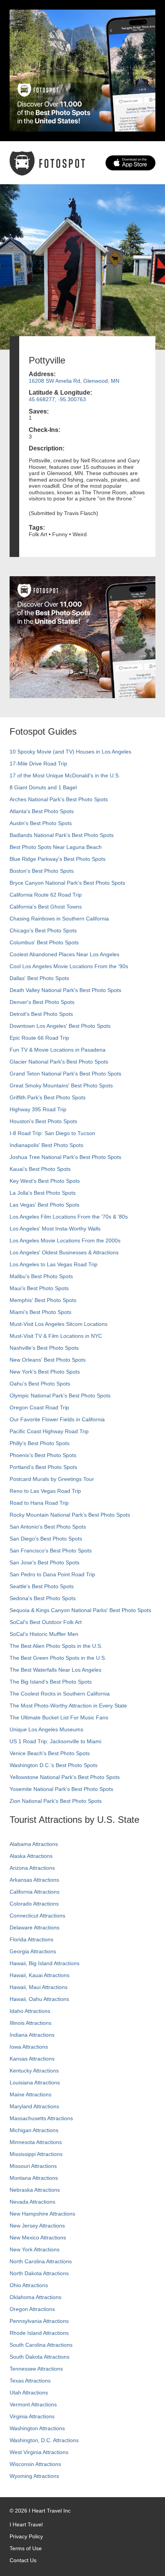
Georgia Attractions (33, 1951)
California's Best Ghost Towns (46, 907)
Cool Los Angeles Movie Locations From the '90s (69, 966)
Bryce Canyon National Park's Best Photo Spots (67, 883)
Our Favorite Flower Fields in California (57, 1419)
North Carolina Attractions (41, 2261)
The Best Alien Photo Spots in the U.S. (56, 1646)
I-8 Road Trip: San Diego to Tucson (52, 1133)
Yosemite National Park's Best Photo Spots (61, 1789)
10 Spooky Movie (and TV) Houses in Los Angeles (70, 752)
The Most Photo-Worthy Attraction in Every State (68, 1706)
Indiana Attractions (32, 2035)
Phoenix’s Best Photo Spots (43, 1455)
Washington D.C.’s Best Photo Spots (54, 1765)
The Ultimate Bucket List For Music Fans (59, 1717)
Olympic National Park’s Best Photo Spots (60, 1396)
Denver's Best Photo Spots (42, 1002)
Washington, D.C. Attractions (44, 2440)
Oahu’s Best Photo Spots (40, 1384)
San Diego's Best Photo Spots (46, 1539)
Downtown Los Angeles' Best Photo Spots (60, 1026)
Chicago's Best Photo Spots (43, 930)
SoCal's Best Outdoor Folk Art (46, 1622)
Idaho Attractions (30, 2011)
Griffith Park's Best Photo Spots (48, 1097)
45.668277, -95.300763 (57, 399)
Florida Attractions (31, 1939)
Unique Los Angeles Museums (46, 1729)
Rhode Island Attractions (39, 2333)
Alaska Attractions (31, 1856)
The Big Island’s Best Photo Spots (51, 1682)
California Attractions (35, 1892)
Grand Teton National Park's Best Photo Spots (65, 1074)
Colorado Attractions (34, 1904)
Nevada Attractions (32, 2202)
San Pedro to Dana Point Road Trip (52, 1574)
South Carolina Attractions (41, 2345)
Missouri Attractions (33, 2166)
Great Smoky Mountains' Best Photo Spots (61, 1085)
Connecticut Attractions (37, 1916)
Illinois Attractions (31, 2023)
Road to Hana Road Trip (39, 1503)
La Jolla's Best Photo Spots (43, 1193)
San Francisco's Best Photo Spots (51, 1551)
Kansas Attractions (32, 2059)
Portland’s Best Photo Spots (43, 1467)
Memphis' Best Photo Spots (43, 1300)
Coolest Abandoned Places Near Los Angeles (64, 954)
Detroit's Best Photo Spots (41, 1014)
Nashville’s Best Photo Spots (44, 1348)
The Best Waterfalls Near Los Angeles (55, 1670)
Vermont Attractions (33, 2404)
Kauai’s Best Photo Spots (40, 1169)
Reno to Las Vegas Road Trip (45, 1491)
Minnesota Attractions (36, 2142)
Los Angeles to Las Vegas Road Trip (54, 1264)
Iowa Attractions (29, 2047)
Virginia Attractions (32, 2416)
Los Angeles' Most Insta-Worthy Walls (55, 1229)
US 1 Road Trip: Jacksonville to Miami (55, 1741)
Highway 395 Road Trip (38, 1109)
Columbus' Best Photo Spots (44, 942)
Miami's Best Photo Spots (40, 1312)
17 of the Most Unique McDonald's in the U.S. (65, 775)
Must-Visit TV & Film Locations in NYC (56, 1336)
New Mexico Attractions (38, 2238)
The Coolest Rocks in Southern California (60, 1694)
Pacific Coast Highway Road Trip (49, 1431)
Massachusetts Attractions (41, 2118)
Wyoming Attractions (34, 2476)
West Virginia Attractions (39, 2452)
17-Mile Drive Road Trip (38, 764)
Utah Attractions (29, 2393)
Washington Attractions (37, 2428)
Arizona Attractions (32, 1868)
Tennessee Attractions (36, 2369)
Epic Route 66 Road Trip (39, 1038)
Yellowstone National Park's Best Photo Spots (65, 1777)
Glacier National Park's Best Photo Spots (59, 1062)
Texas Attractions (30, 2381)
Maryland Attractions (34, 2106)
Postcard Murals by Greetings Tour (52, 1479)
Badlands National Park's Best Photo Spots (62, 835)
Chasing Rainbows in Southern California (59, 919)
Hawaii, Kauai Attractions (40, 1975)
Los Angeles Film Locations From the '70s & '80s (69, 1217)
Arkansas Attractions (34, 1880)
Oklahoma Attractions (35, 2297)
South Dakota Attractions (40, 2357)
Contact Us (23, 2560)
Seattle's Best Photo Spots (42, 1586)
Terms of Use (26, 2548)
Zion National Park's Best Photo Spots (56, 1801)
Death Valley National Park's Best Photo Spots (65, 990)
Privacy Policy (26, 2536)
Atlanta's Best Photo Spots (42, 811)
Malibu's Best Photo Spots (41, 1276)
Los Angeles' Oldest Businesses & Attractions (64, 1252)
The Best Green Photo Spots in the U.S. (58, 1658)
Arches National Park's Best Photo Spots (59, 799)
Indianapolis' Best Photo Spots (46, 1145)
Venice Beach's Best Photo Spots (50, 1753)
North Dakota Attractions (39, 2273)
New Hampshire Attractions (42, 2214)
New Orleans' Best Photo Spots (48, 1360)
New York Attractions (35, 2249)
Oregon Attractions (32, 2309)
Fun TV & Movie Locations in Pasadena (58, 1050)
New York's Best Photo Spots (45, 1372)
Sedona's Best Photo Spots (43, 1598)
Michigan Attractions (34, 2130)
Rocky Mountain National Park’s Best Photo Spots (70, 1515)
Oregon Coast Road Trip (39, 1407)
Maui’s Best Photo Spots (39, 1288)
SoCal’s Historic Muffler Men (44, 1634)
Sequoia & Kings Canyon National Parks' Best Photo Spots (80, 1610)
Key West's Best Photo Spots (45, 1181)
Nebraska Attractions (35, 2190)
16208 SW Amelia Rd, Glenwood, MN (74, 381)
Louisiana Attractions (35, 2082)
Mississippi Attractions (36, 2154)
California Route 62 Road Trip (46, 895)
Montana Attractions (34, 2178)
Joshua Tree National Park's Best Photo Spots (65, 1157)
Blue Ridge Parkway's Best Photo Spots (58, 859)
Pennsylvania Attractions (39, 2321)
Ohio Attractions (29, 2285)
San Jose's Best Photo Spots (45, 1562)
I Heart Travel (26, 2524)
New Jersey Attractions (37, 2226)
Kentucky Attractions (34, 2071)
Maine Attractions (31, 2094)
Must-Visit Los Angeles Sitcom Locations (59, 1324)
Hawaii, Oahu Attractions (39, 1999)
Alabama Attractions (34, 1844)
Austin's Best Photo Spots (41, 823)
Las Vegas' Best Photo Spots (45, 1205)
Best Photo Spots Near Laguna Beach (56, 847)
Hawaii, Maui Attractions (39, 1987)
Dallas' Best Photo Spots (39, 978)
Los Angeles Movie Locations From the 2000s (65, 1240)
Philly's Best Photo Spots (40, 1443)
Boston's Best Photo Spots (42, 871)
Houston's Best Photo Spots (43, 1121)
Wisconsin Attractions (35, 2464)
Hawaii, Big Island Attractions (45, 1963)
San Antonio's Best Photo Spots (48, 1527)
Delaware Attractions (35, 1927)
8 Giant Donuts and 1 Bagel (43, 787)
